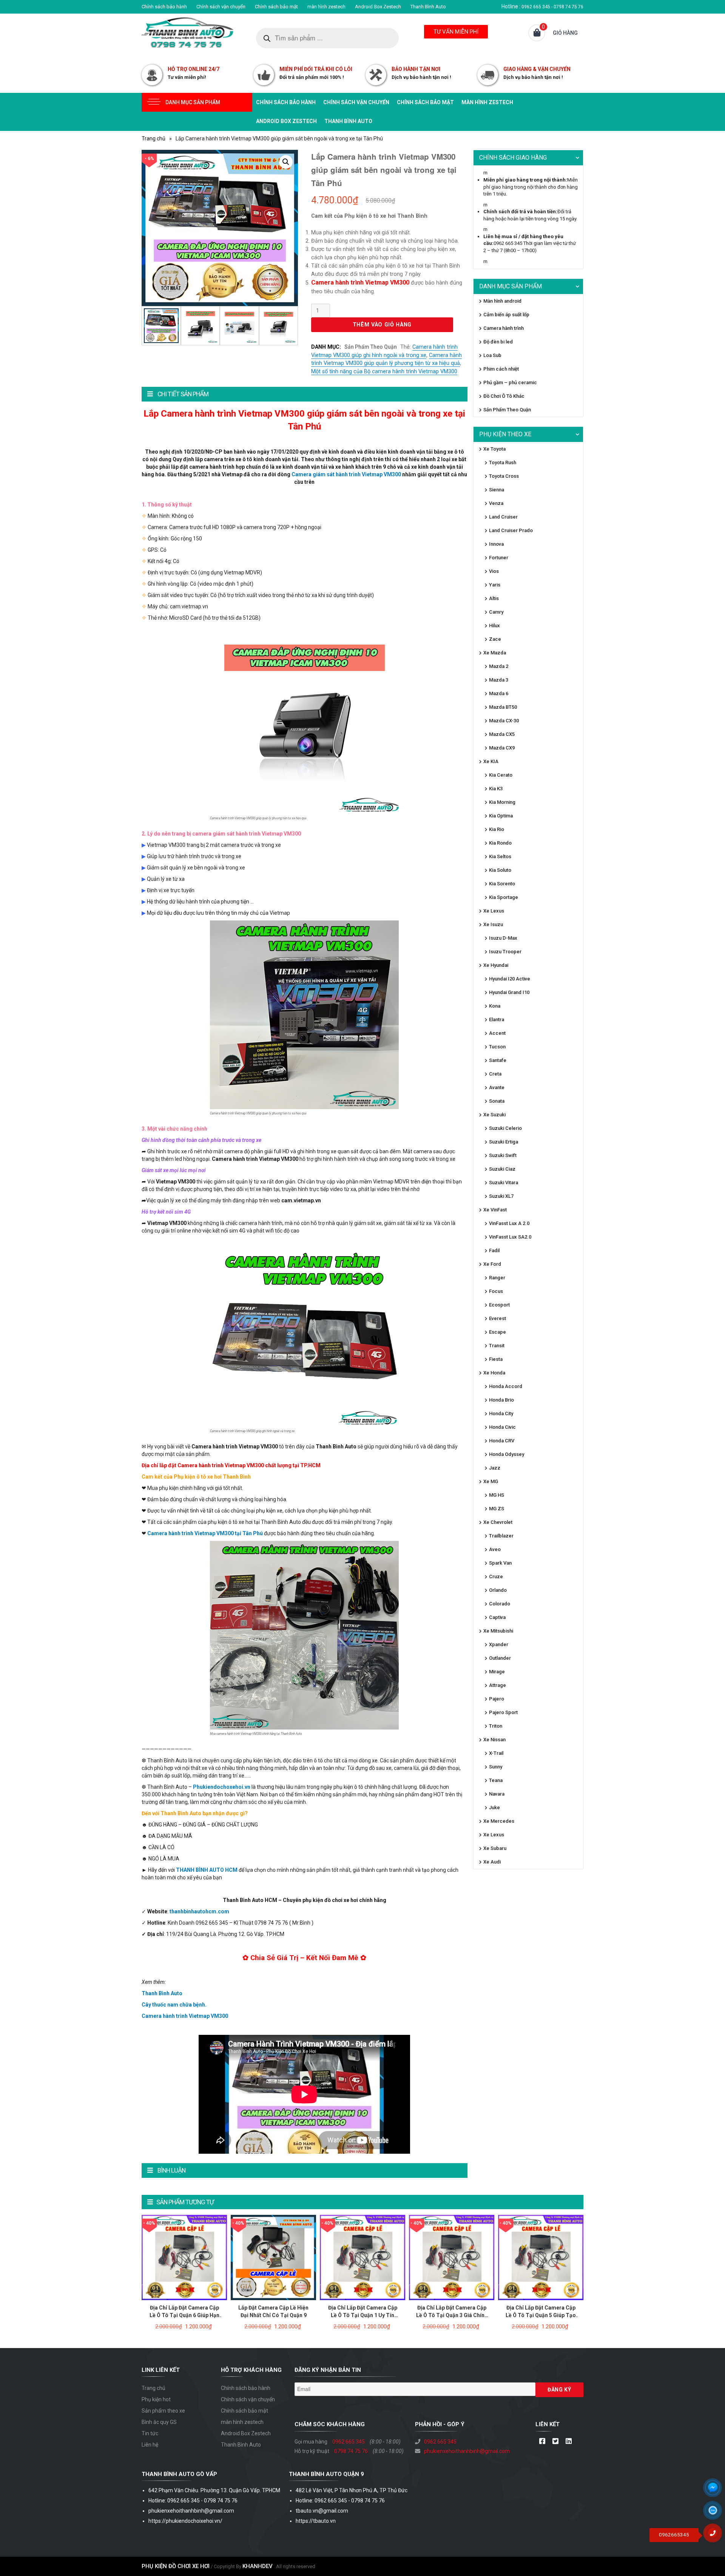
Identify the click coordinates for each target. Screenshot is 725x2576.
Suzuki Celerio (505, 1128)
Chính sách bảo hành (164, 7)
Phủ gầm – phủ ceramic (510, 382)
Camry (496, 612)
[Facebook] (542, 2442)
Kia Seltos (500, 856)
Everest (497, 1318)
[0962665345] (716, 2536)
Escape (497, 1332)
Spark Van (500, 1563)
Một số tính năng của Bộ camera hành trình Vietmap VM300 (384, 372)
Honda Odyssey (507, 1454)
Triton (496, 1726)
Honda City (501, 1413)
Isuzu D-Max (503, 938)
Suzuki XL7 (501, 1196)
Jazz (495, 1468)
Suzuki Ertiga (504, 1142)
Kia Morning (502, 802)
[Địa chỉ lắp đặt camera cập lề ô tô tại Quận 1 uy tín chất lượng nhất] (362, 2257)
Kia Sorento (502, 884)
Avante (497, 1087)
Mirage (497, 1672)
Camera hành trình (504, 328)
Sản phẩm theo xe (163, 2411)
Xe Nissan (494, 1740)
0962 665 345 (349, 2442)
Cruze (496, 1577)
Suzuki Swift (503, 1155)
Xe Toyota (494, 449)
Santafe (498, 1060)
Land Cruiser (503, 517)
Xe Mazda (495, 653)
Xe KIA (491, 761)
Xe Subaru (495, 1848)
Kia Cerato (501, 775)
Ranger (497, 1278)
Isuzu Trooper (505, 952)
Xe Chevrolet (498, 1522)
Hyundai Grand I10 (509, 992)
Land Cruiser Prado (511, 530)
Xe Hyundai (496, 965)
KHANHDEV (258, 2566)
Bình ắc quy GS (159, 2422)
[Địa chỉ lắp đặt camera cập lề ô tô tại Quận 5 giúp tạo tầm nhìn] (541, 2257)
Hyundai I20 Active (510, 979)
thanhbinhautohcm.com (199, 1911)
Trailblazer (501, 1536)
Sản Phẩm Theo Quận (371, 347)
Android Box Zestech (378, 7)
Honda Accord (506, 1386)
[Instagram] (568, 2442)
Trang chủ (153, 138)
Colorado (500, 1604)
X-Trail (496, 1753)
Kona (495, 1006)
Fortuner (499, 558)
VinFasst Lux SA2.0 (510, 1237)
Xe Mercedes (499, 1821)
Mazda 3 (499, 680)
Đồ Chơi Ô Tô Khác (504, 396)
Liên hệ (150, 2445)
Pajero (497, 1699)
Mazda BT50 (503, 707)
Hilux (494, 626)
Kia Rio (497, 829)
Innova (496, 544)
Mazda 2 (499, 666)
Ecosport (499, 1305)
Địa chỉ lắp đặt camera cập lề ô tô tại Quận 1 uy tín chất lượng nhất (363, 2315)
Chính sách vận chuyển (221, 7)
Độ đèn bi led (498, 342)
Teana (496, 1780)
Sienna (497, 490)
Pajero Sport (503, 1712)
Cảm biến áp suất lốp (506, 315)
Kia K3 (496, 789)
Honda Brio (501, 1400)
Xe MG (491, 1481)
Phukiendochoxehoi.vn (222, 1787)
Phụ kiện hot (156, 2399)
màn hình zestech (326, 7)
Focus (496, 1291)
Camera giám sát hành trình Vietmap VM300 (346, 474)
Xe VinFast (495, 1210)
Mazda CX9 (502, 748)
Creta (495, 1074)
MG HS (497, 1495)
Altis (494, 598)
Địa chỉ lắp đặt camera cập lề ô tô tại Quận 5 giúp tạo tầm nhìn (541, 2315)
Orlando (498, 1590)
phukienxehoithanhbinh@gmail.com (467, 2451)
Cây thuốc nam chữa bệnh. (174, 2005)
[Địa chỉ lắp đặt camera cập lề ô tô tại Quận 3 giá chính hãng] (452, 2257)
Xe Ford (492, 1264)
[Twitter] (555, 2442)
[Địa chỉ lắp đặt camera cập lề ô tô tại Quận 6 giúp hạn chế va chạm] (184, 2257)
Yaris (495, 585)
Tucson (497, 1047)
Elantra (497, 1019)
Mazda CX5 (502, 734)
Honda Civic (502, 1427)
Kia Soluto (500, 870)
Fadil (494, 1250)
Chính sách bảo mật (276, 7)
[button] (286, 162)
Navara (497, 1794)
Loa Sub (492, 355)
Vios (494, 571)
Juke (494, 1807)
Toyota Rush (503, 462)
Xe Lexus (494, 911)
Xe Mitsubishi (498, 1631)
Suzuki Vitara (504, 1183)
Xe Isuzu (493, 924)
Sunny (496, 1767)
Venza (496, 503)
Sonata (497, 1101)
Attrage (497, 1685)
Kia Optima (501, 816)
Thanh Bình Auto (428, 7)
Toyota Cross (504, 476)
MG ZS (497, 1509)
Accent (497, 1033)
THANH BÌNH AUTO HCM (207, 1870)
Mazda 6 (499, 693)
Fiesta (496, 1359)
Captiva (497, 1617)
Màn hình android (502, 301)
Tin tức (150, 2433)
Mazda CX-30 (504, 721)
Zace (495, 639)
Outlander (500, 1658)
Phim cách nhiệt (501, 369)
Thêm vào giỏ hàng (382, 325)
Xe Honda (494, 1373)
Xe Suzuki (494, 1115)
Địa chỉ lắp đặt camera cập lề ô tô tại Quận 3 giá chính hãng (452, 2315)
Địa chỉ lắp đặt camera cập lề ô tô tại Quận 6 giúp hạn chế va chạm (184, 2315)
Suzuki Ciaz (502, 1169)
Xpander (499, 1644)
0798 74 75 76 (351, 2451)
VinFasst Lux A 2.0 (509, 1223)
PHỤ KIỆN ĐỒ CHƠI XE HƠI (176, 2566)
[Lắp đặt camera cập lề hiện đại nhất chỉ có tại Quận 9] (273, 2257)
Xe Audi (492, 1862)
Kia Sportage (504, 897)
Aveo (495, 1549)
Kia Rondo (500, 843)
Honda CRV (502, 1441)
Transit (497, 1346)
